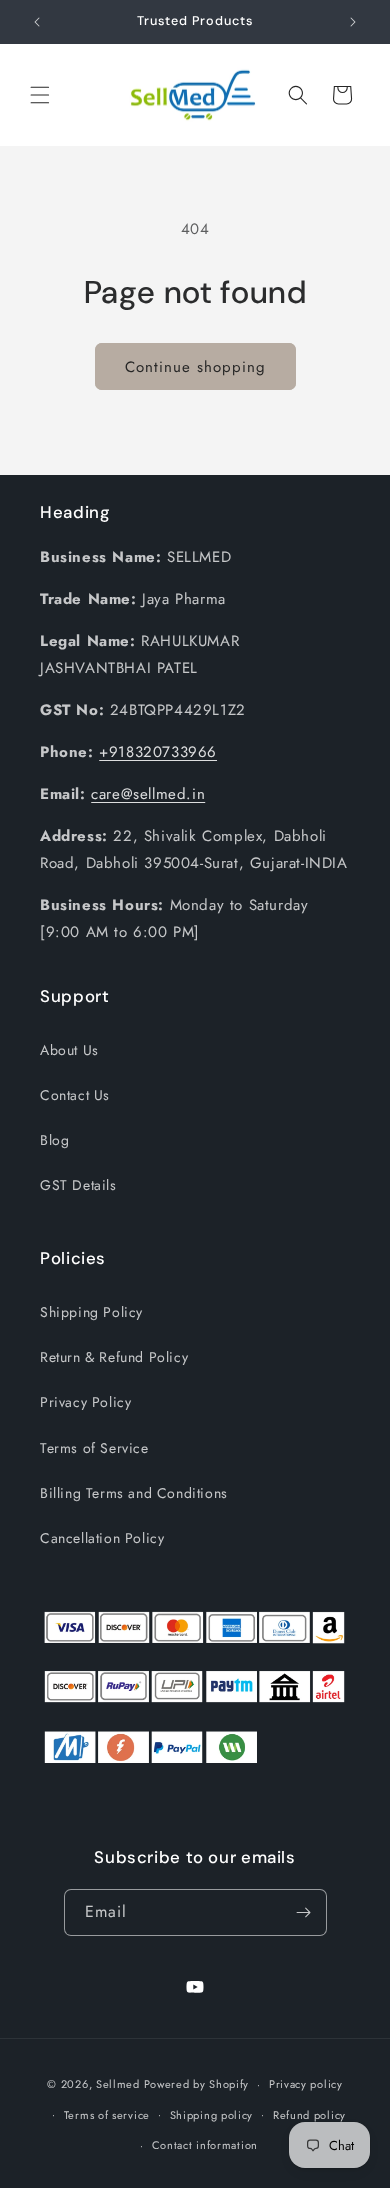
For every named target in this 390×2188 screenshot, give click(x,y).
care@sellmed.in (148, 794)
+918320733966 (158, 752)
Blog (54, 1140)
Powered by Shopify (197, 2084)
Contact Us (75, 1095)
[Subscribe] (304, 1912)
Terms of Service (94, 1448)
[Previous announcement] (37, 22)
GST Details (78, 1185)
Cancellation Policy (102, 1538)
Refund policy (309, 2115)
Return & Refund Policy (114, 1357)
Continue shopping (195, 367)
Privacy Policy (85, 1402)
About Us (69, 1050)
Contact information (205, 2145)
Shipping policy (212, 2115)
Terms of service (107, 2115)
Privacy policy (306, 2084)
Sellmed (118, 2084)
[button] (40, 95)
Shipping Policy (91, 1312)
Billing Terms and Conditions (134, 1493)
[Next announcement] (353, 22)
